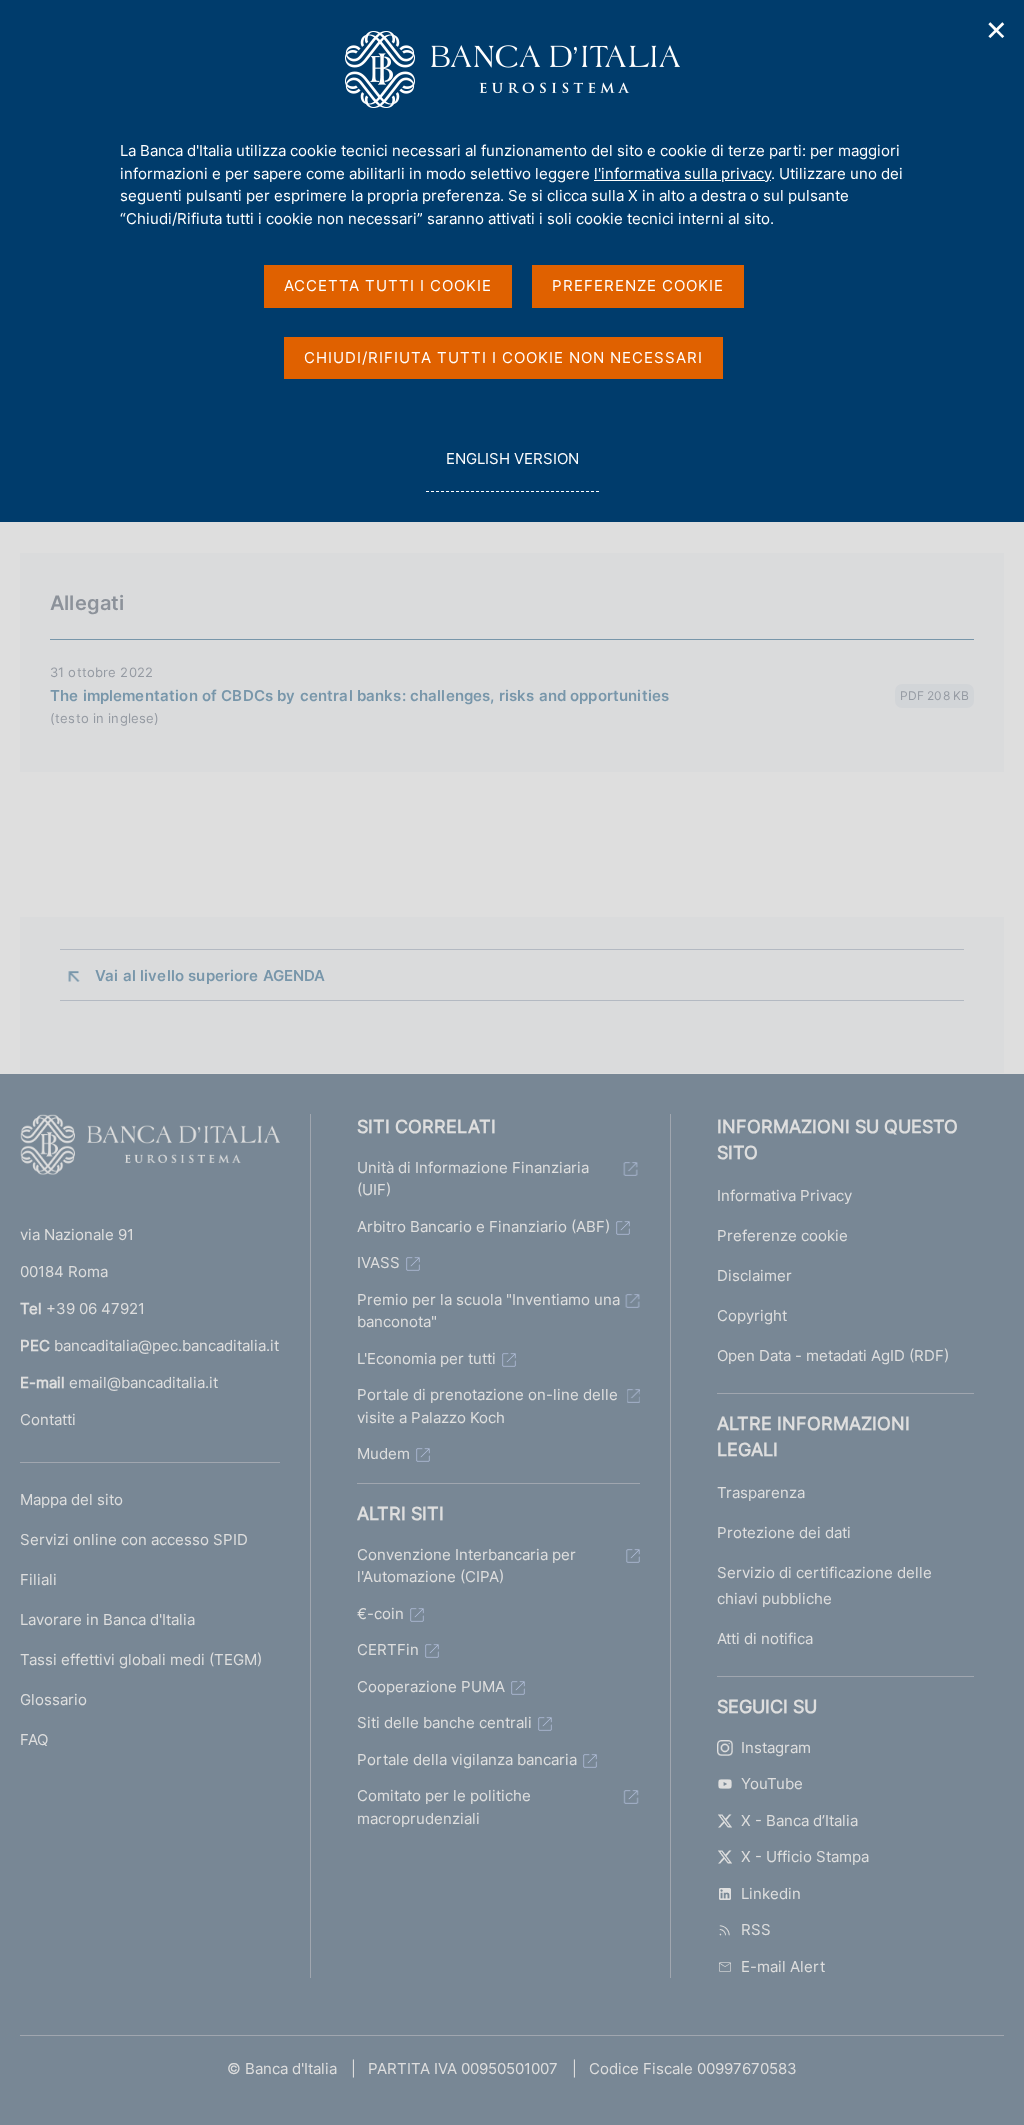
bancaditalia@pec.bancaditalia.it (166, 1345)
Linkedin (771, 1893)
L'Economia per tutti (426, 1358)
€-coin (380, 1613)
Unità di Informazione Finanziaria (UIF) (473, 1179)
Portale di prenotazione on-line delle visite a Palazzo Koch (487, 1406)
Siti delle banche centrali (444, 1722)
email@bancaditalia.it (143, 1382)
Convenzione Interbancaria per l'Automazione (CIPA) (466, 1566)
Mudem (383, 1453)
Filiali (38, 1579)
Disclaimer (754, 1275)
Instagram (776, 1747)
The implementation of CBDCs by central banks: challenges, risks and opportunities (359, 695)
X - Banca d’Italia (799, 1820)
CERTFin (388, 1649)
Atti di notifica (765, 1638)
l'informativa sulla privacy (682, 173)
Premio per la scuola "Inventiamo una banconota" (488, 1311)
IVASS (378, 1262)
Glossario (53, 1699)
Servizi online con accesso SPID (134, 1539)
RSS (756, 1929)
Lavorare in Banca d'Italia (107, 1619)
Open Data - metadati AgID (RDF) (833, 1355)
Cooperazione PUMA (431, 1686)
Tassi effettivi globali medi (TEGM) (141, 1659)
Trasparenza (761, 1492)
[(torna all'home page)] (150, 1149)
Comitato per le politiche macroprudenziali (444, 1807)
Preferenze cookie (782, 1235)
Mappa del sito (71, 1499)
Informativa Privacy (784, 1195)
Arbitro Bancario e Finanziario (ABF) (483, 1226)
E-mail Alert (783, 1966)
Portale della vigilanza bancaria (467, 1759)
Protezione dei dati (784, 1532)
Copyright (752, 1315)
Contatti (48, 1419)
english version (512, 470)
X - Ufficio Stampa (805, 1856)
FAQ (34, 1739)
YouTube (772, 1783)
